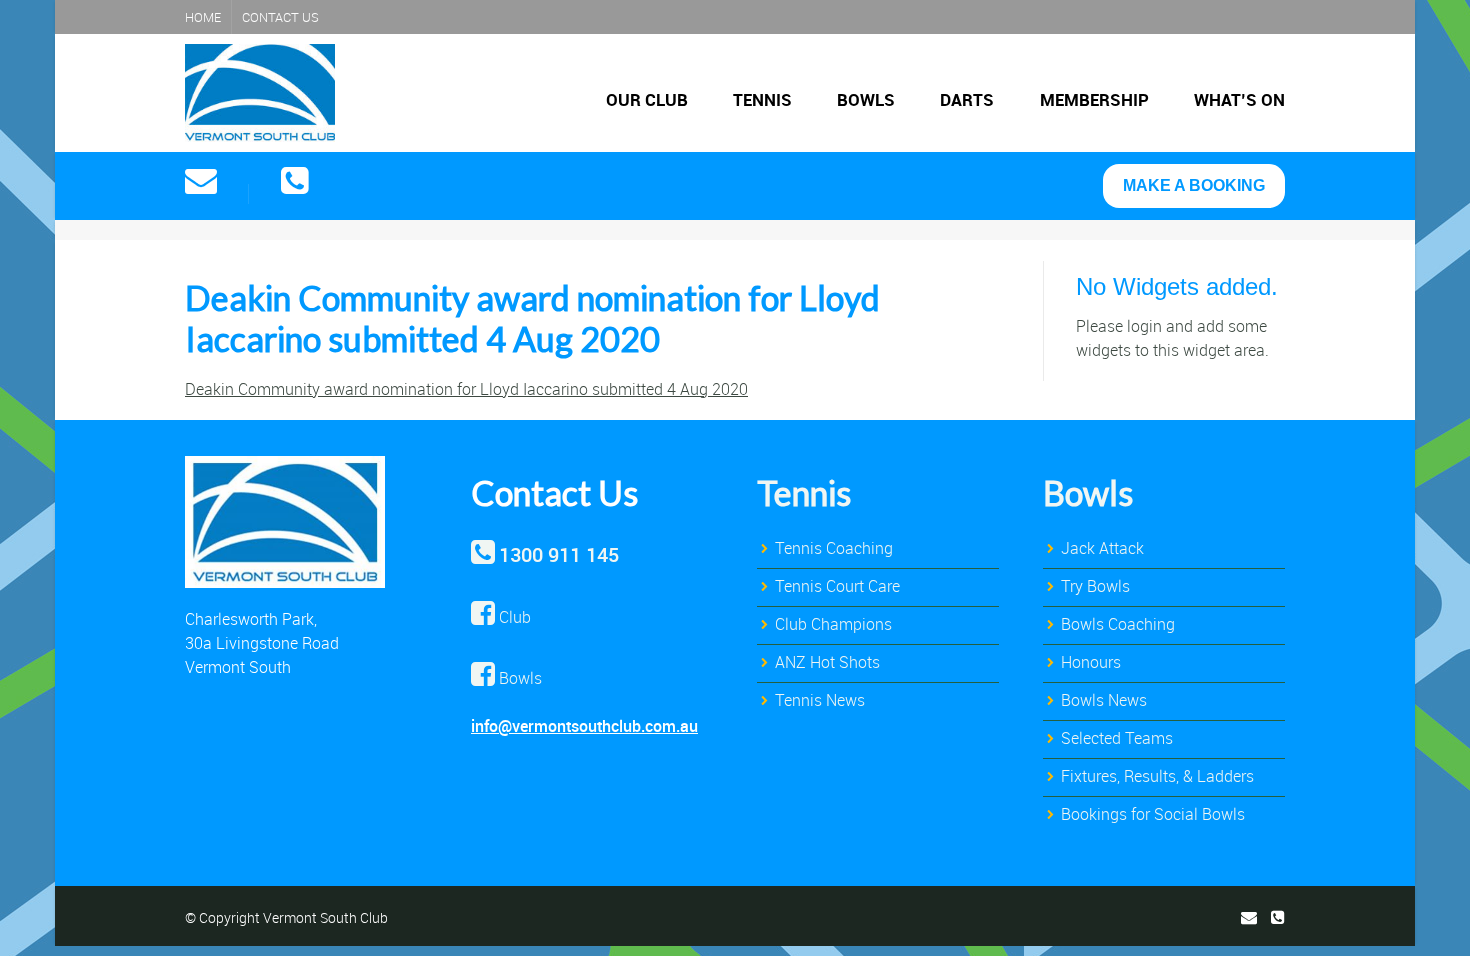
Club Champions (833, 624)
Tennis (762, 99)
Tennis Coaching (834, 548)
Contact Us (280, 17)
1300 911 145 (559, 554)
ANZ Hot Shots (827, 662)
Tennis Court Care (837, 586)
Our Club (647, 99)
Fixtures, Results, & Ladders (1157, 776)
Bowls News (1104, 700)
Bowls (866, 99)
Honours (1091, 662)
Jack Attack (1102, 548)
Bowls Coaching (1118, 624)
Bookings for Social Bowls (1153, 814)
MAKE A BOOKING (1194, 185)
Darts (967, 99)
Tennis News (820, 700)
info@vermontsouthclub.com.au (584, 726)
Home (203, 17)
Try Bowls (1095, 586)
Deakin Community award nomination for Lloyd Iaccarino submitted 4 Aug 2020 (466, 389)
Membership (1094, 99)
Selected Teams (1117, 738)
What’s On (1239, 99)
